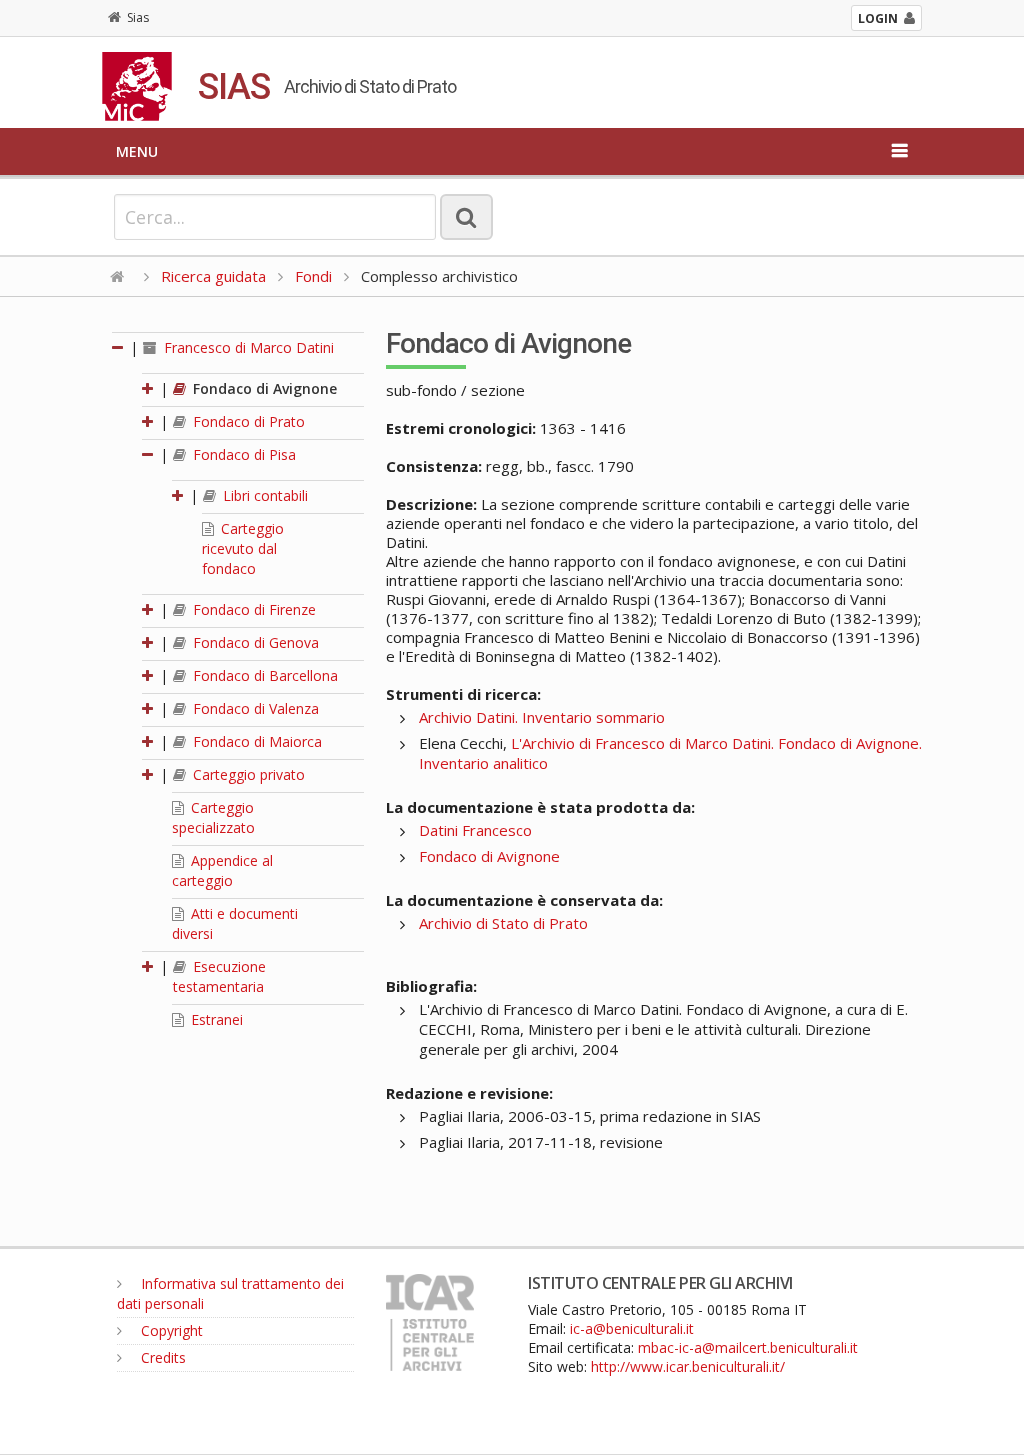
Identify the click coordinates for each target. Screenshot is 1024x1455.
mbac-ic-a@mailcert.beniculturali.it (748, 1347)
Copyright (170, 1330)
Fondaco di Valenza (254, 708)
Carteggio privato (247, 774)
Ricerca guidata (213, 276)
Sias (138, 17)
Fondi (313, 276)
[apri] (149, 388)
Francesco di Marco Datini (247, 347)
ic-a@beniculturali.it (632, 1328)
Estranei (215, 1019)
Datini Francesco (475, 830)
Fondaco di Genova (254, 642)
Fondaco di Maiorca (255, 741)
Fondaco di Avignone (263, 388)
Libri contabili (263, 495)
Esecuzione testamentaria (219, 976)
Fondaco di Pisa (242, 454)
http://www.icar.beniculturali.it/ (688, 1366)
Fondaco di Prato (247, 421)
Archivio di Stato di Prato (503, 923)
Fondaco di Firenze (252, 609)
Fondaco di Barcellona (263, 675)
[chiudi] (149, 454)
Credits (161, 1357)
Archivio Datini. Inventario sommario (542, 717)
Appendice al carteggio (222, 870)
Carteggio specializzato (213, 817)
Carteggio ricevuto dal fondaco (243, 548)
